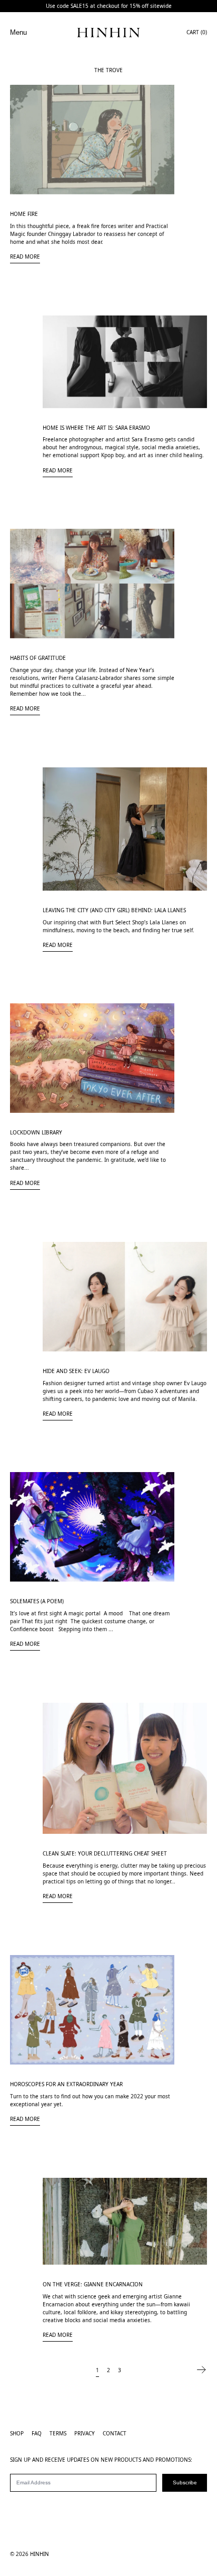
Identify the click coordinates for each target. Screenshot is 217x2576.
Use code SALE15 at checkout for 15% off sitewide (109, 6)
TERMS (58, 2433)
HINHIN (40, 2554)
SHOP (17, 2433)
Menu (18, 32)
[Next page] (201, 2370)
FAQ (37, 2433)
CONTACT (115, 2433)
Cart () (197, 32)
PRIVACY (85, 2433)
